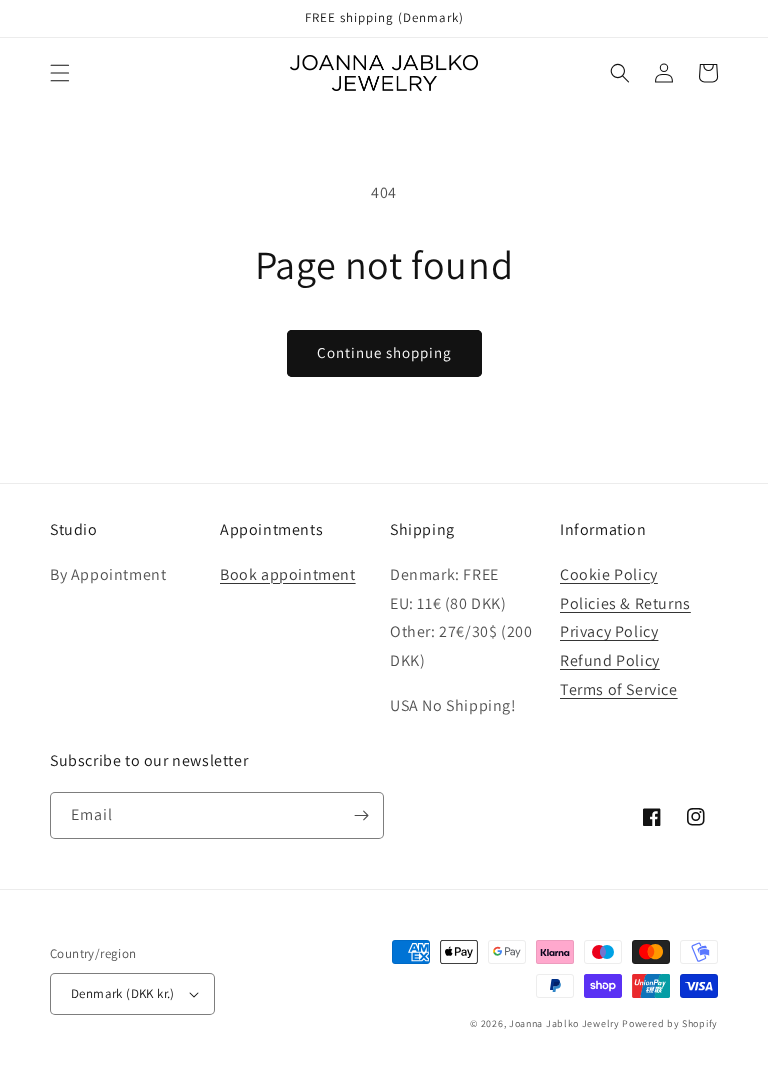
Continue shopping (384, 352)
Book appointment (288, 574)
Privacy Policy (609, 631)
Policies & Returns (625, 603)
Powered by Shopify (670, 1023)
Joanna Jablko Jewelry (564, 1023)
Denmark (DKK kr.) (123, 993)
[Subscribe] (361, 815)
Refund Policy (610, 660)
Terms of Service (619, 689)
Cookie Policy (609, 574)
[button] (60, 73)
